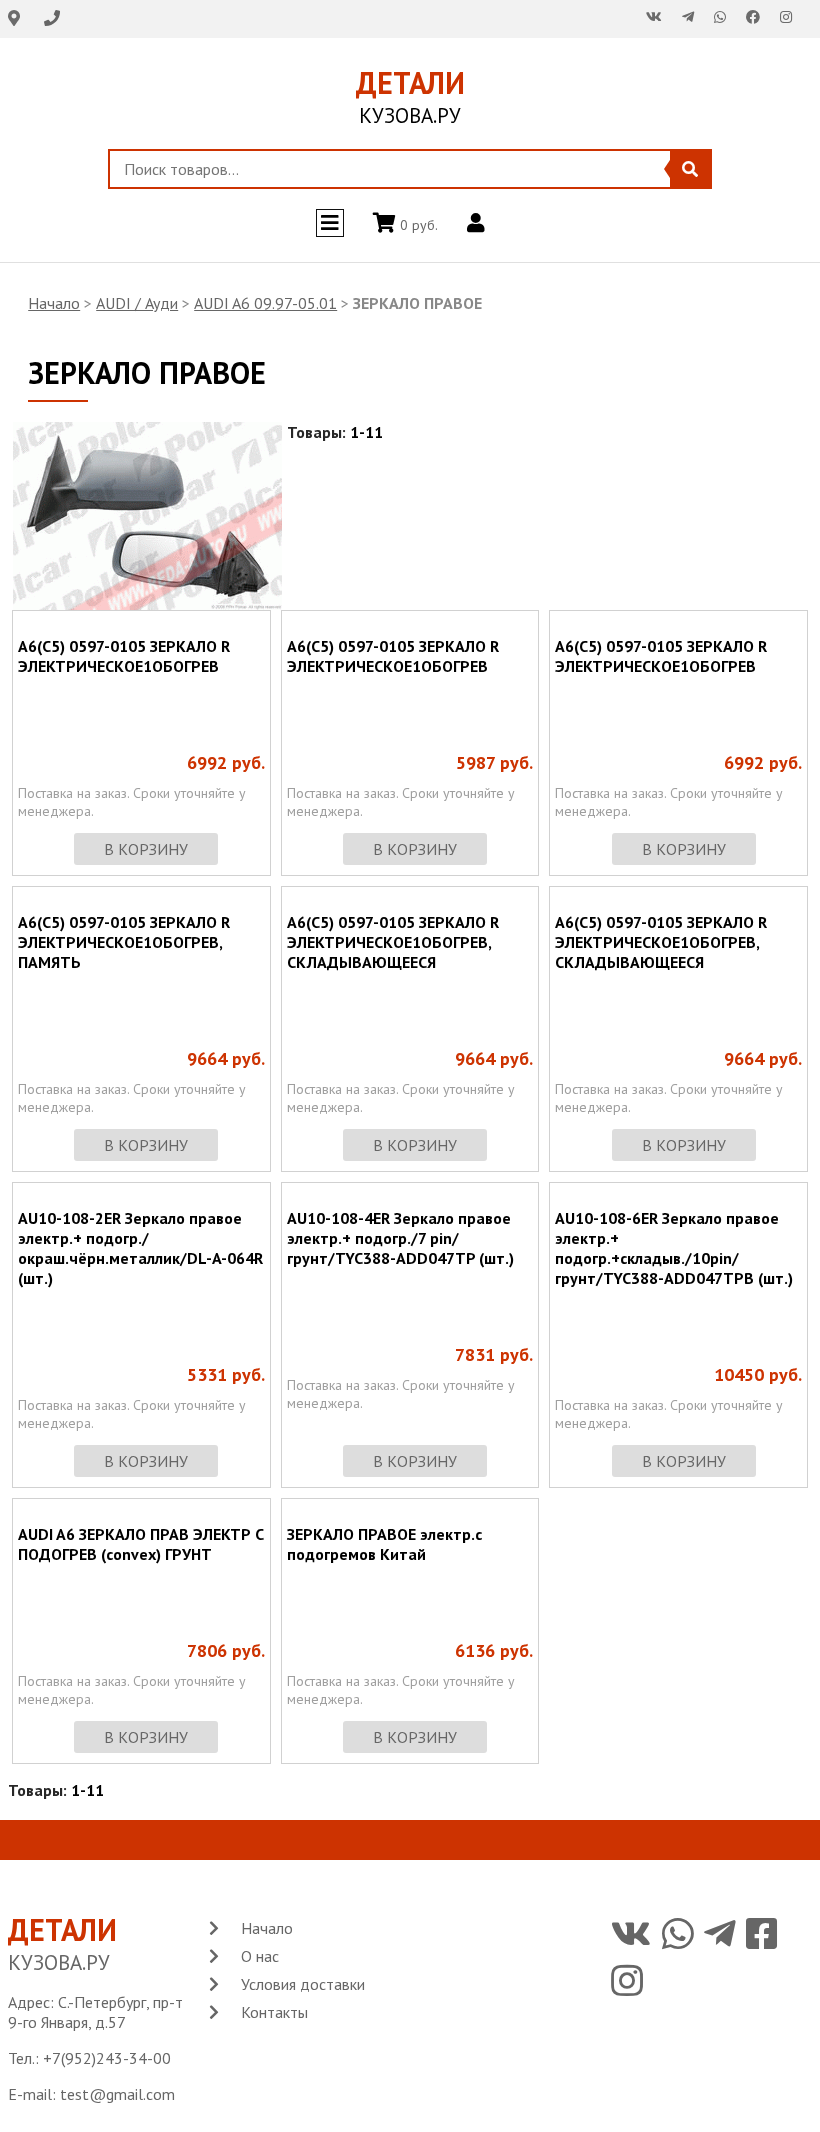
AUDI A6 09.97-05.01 (265, 303)
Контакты (274, 2012)
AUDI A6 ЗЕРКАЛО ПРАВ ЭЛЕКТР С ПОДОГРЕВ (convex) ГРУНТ (141, 1544)
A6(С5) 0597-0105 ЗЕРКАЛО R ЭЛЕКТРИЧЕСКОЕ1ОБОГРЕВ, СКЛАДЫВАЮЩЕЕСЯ (393, 942)
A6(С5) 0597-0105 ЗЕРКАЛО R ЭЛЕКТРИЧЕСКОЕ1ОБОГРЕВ (124, 656)
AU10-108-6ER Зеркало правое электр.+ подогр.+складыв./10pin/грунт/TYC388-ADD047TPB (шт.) (674, 1248)
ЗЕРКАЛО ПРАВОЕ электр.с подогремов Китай (384, 1544)
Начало (54, 303)
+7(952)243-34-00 (107, 2058)
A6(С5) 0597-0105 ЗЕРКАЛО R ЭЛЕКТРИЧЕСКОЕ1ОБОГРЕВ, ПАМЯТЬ (124, 942)
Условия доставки (303, 1984)
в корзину (146, 849)
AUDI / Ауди (137, 303)
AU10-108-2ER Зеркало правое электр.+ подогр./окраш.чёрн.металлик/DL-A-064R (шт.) (140, 1248)
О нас (260, 1956)
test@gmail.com (117, 2094)
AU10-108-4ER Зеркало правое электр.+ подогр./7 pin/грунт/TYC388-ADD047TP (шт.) (400, 1238)
